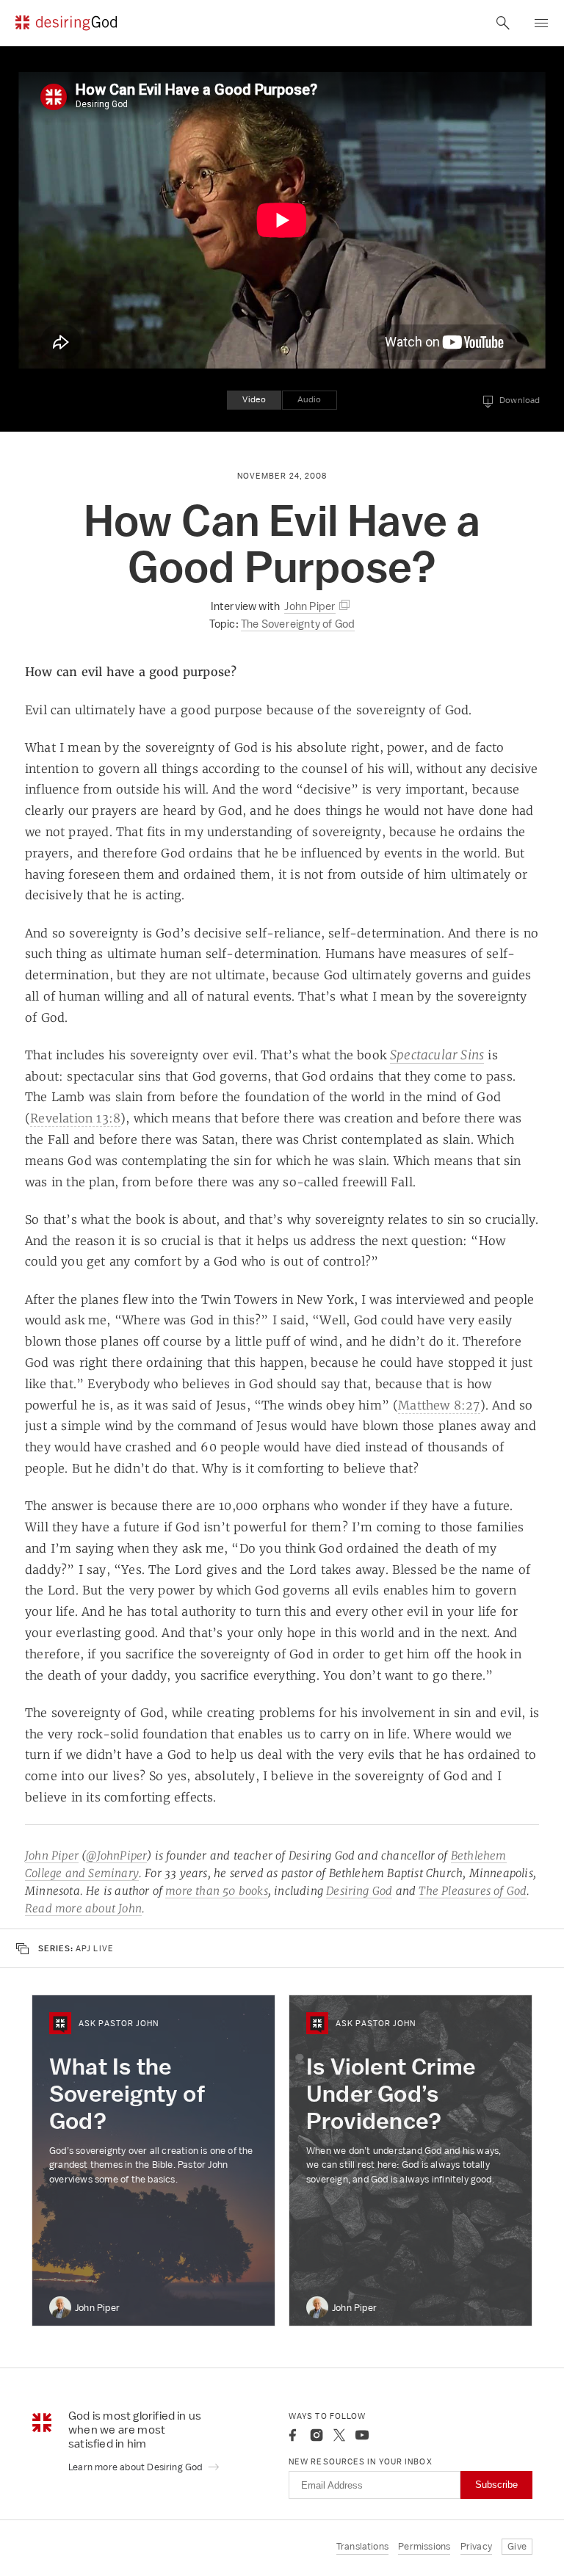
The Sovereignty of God (298, 624)
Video (254, 399)
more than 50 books (217, 1891)
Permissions (424, 2546)
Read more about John (83, 1908)
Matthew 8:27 (439, 1405)
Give (517, 2546)
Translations (362, 2546)
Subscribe (496, 2485)
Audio (310, 399)
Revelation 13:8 (75, 1118)
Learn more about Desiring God (137, 2467)
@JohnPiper (116, 1855)
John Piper (52, 1855)
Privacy (476, 2546)
